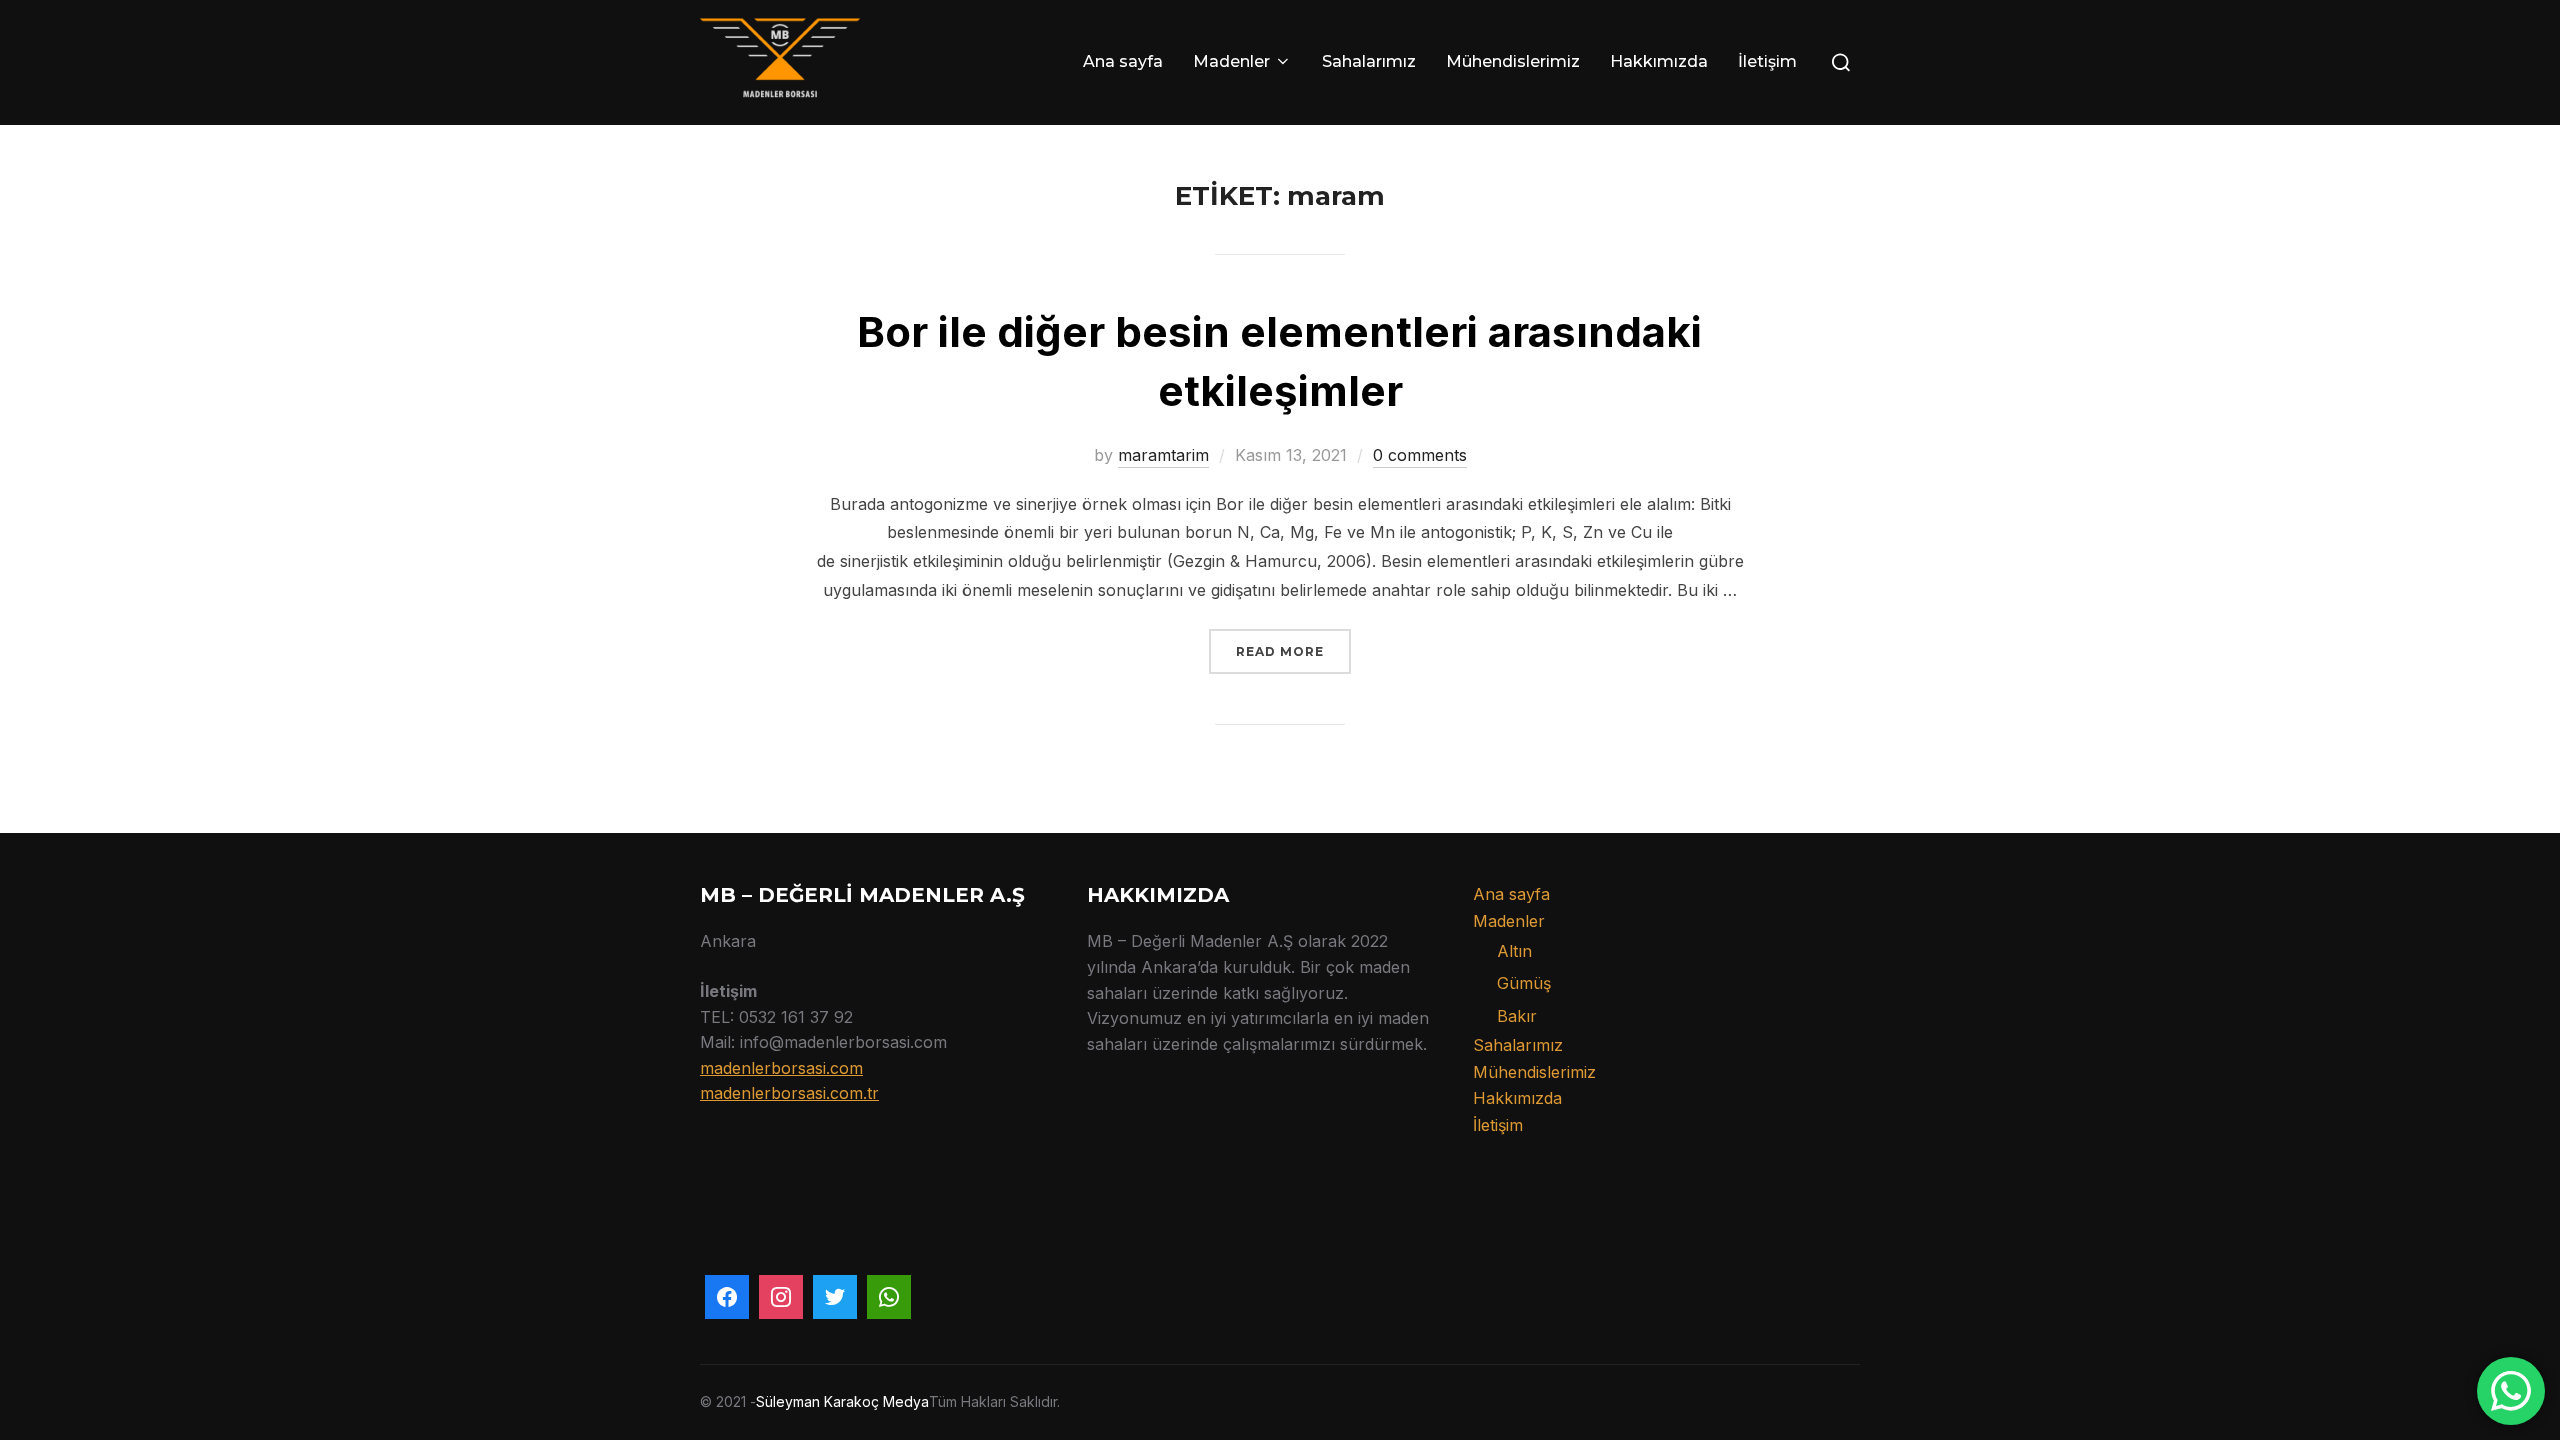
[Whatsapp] (889, 1297)
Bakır (1517, 1016)
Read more (1293, 651)
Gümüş (1524, 983)
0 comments (1420, 455)
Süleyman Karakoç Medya (842, 1401)
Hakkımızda (1659, 61)
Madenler (1231, 61)
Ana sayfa (1123, 61)
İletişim (1767, 61)
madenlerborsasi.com (781, 1068)
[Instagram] (781, 1297)
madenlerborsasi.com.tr (789, 1093)
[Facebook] (727, 1297)
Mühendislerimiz (1513, 61)
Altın (1514, 951)
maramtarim (1163, 455)
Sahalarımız (1369, 61)
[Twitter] (835, 1297)
